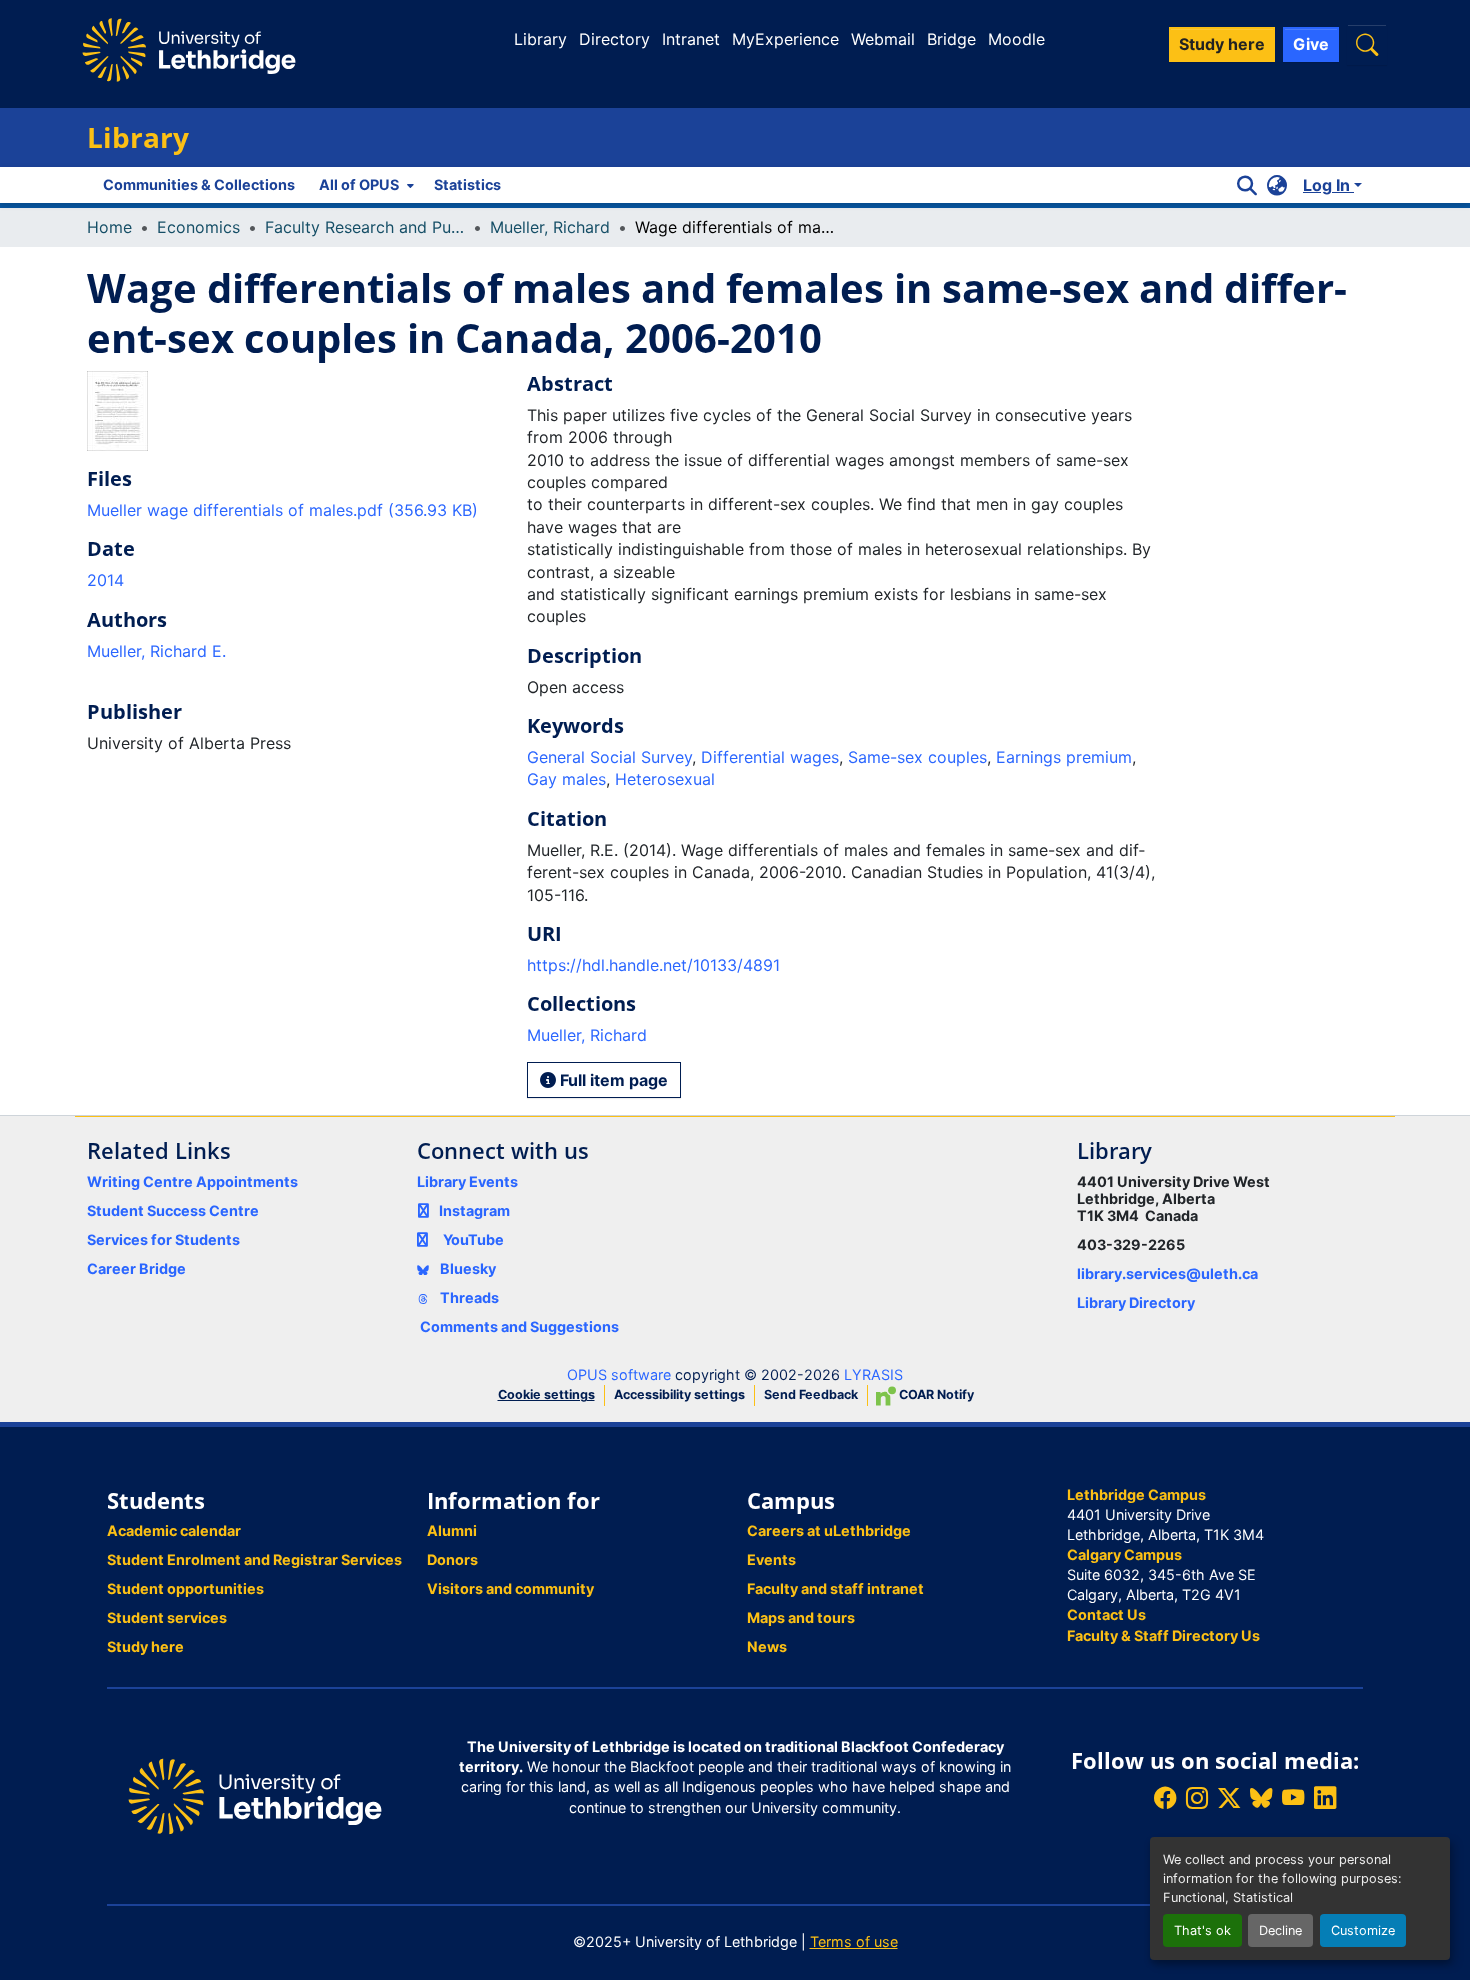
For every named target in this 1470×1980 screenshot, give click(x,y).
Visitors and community (510, 1588)
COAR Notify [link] (935, 1394)
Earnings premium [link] (1064, 757)
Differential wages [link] (770, 757)
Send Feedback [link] (811, 1394)
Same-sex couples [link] (917, 757)
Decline (1280, 1930)
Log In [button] (1328, 185)
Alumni (452, 1530)
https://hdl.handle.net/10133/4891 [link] (653, 965)
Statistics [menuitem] (467, 184)
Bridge (951, 39)
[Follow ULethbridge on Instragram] (1197, 1798)
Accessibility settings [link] (679, 1394)
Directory (614, 39)
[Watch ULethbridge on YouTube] (1293, 1798)
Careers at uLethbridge (829, 1530)
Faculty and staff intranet (835, 1588)
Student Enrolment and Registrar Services (254, 1559)
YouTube (473, 1239)
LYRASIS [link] (873, 1374)
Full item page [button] (612, 1080)
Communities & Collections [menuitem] (199, 184)
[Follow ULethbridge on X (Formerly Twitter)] (1229, 1798)
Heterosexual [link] (665, 779)
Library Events (467, 1181)
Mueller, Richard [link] (550, 227)
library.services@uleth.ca (1167, 1273)
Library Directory (1136, 1302)
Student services (167, 1617)
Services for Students (163, 1239)
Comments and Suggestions (519, 1326)
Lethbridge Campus (1136, 1494)
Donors (452, 1559)
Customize (1363, 1930)
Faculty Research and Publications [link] (365, 227)
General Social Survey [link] (609, 757)
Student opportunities (185, 1588)
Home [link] (109, 227)
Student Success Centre (173, 1210)
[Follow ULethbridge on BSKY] (1261, 1798)
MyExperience (785, 39)
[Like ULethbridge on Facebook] (1165, 1798)
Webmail (883, 39)
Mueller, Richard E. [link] (156, 651)
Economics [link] (198, 227)
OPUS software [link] (619, 1374)
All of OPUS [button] (359, 184)
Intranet (691, 39)
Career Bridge (136, 1268)
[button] (1367, 44)
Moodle (1016, 39)
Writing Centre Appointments (192, 1181)
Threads (468, 1297)
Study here (145, 1646)
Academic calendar (174, 1530)
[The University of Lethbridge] (255, 1794)
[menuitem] (364, 185)
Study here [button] (1222, 44)
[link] (295, 510)
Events (771, 1559)
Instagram (474, 1210)
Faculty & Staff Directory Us (1163, 1635)
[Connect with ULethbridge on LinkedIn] (1325, 1798)
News (767, 1646)
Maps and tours (801, 1617)
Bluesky (466, 1268)
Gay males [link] (566, 779)
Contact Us (1106, 1614)
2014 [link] (105, 580)
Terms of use (854, 1941)
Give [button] (1311, 44)
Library (540, 39)
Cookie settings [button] (546, 1394)
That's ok (1202, 1930)
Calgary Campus (1124, 1554)
